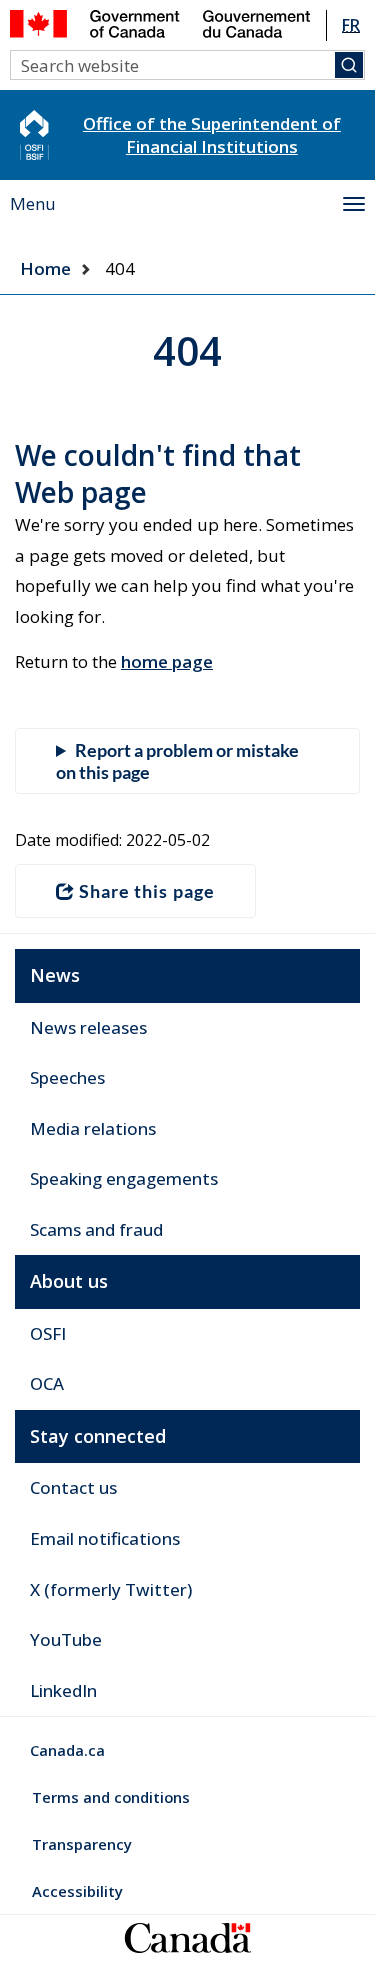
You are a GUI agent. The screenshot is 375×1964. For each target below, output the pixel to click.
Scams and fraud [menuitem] (96, 1229)
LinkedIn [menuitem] (63, 1690)
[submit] (349, 65)
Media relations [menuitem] (93, 1128)
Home (45, 268)
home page (167, 661)
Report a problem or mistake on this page (177, 761)
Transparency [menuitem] (82, 1844)
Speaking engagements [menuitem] (124, 1178)
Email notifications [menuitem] (105, 1538)
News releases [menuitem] (88, 1027)
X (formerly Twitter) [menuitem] (111, 1589)
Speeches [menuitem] (67, 1077)
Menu (33, 203)
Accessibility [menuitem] (77, 1891)
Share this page (147, 891)
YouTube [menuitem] (66, 1639)
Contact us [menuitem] (73, 1487)
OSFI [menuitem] (48, 1333)
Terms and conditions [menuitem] (111, 1797)
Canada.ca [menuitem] (67, 1750)
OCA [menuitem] (47, 1383)
